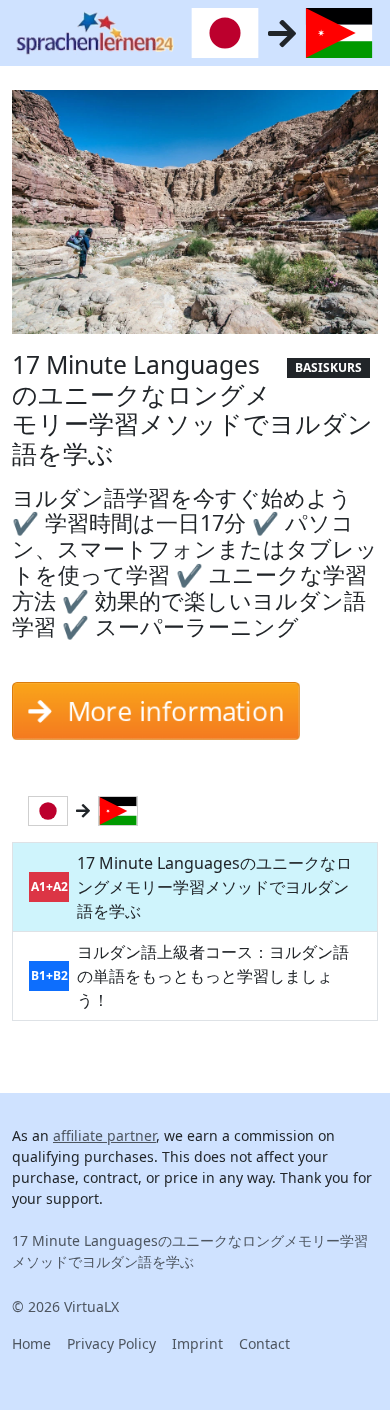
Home (31, 1343)
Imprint (197, 1343)
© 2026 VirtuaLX (65, 1306)
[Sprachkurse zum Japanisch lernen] (52, 811)
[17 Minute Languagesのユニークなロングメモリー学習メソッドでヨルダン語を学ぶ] (195, 218)
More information (175, 711)
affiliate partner (104, 1135)
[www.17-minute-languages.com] (95, 33)
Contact (264, 1343)
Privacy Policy (111, 1343)
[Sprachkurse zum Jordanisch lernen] (122, 811)
